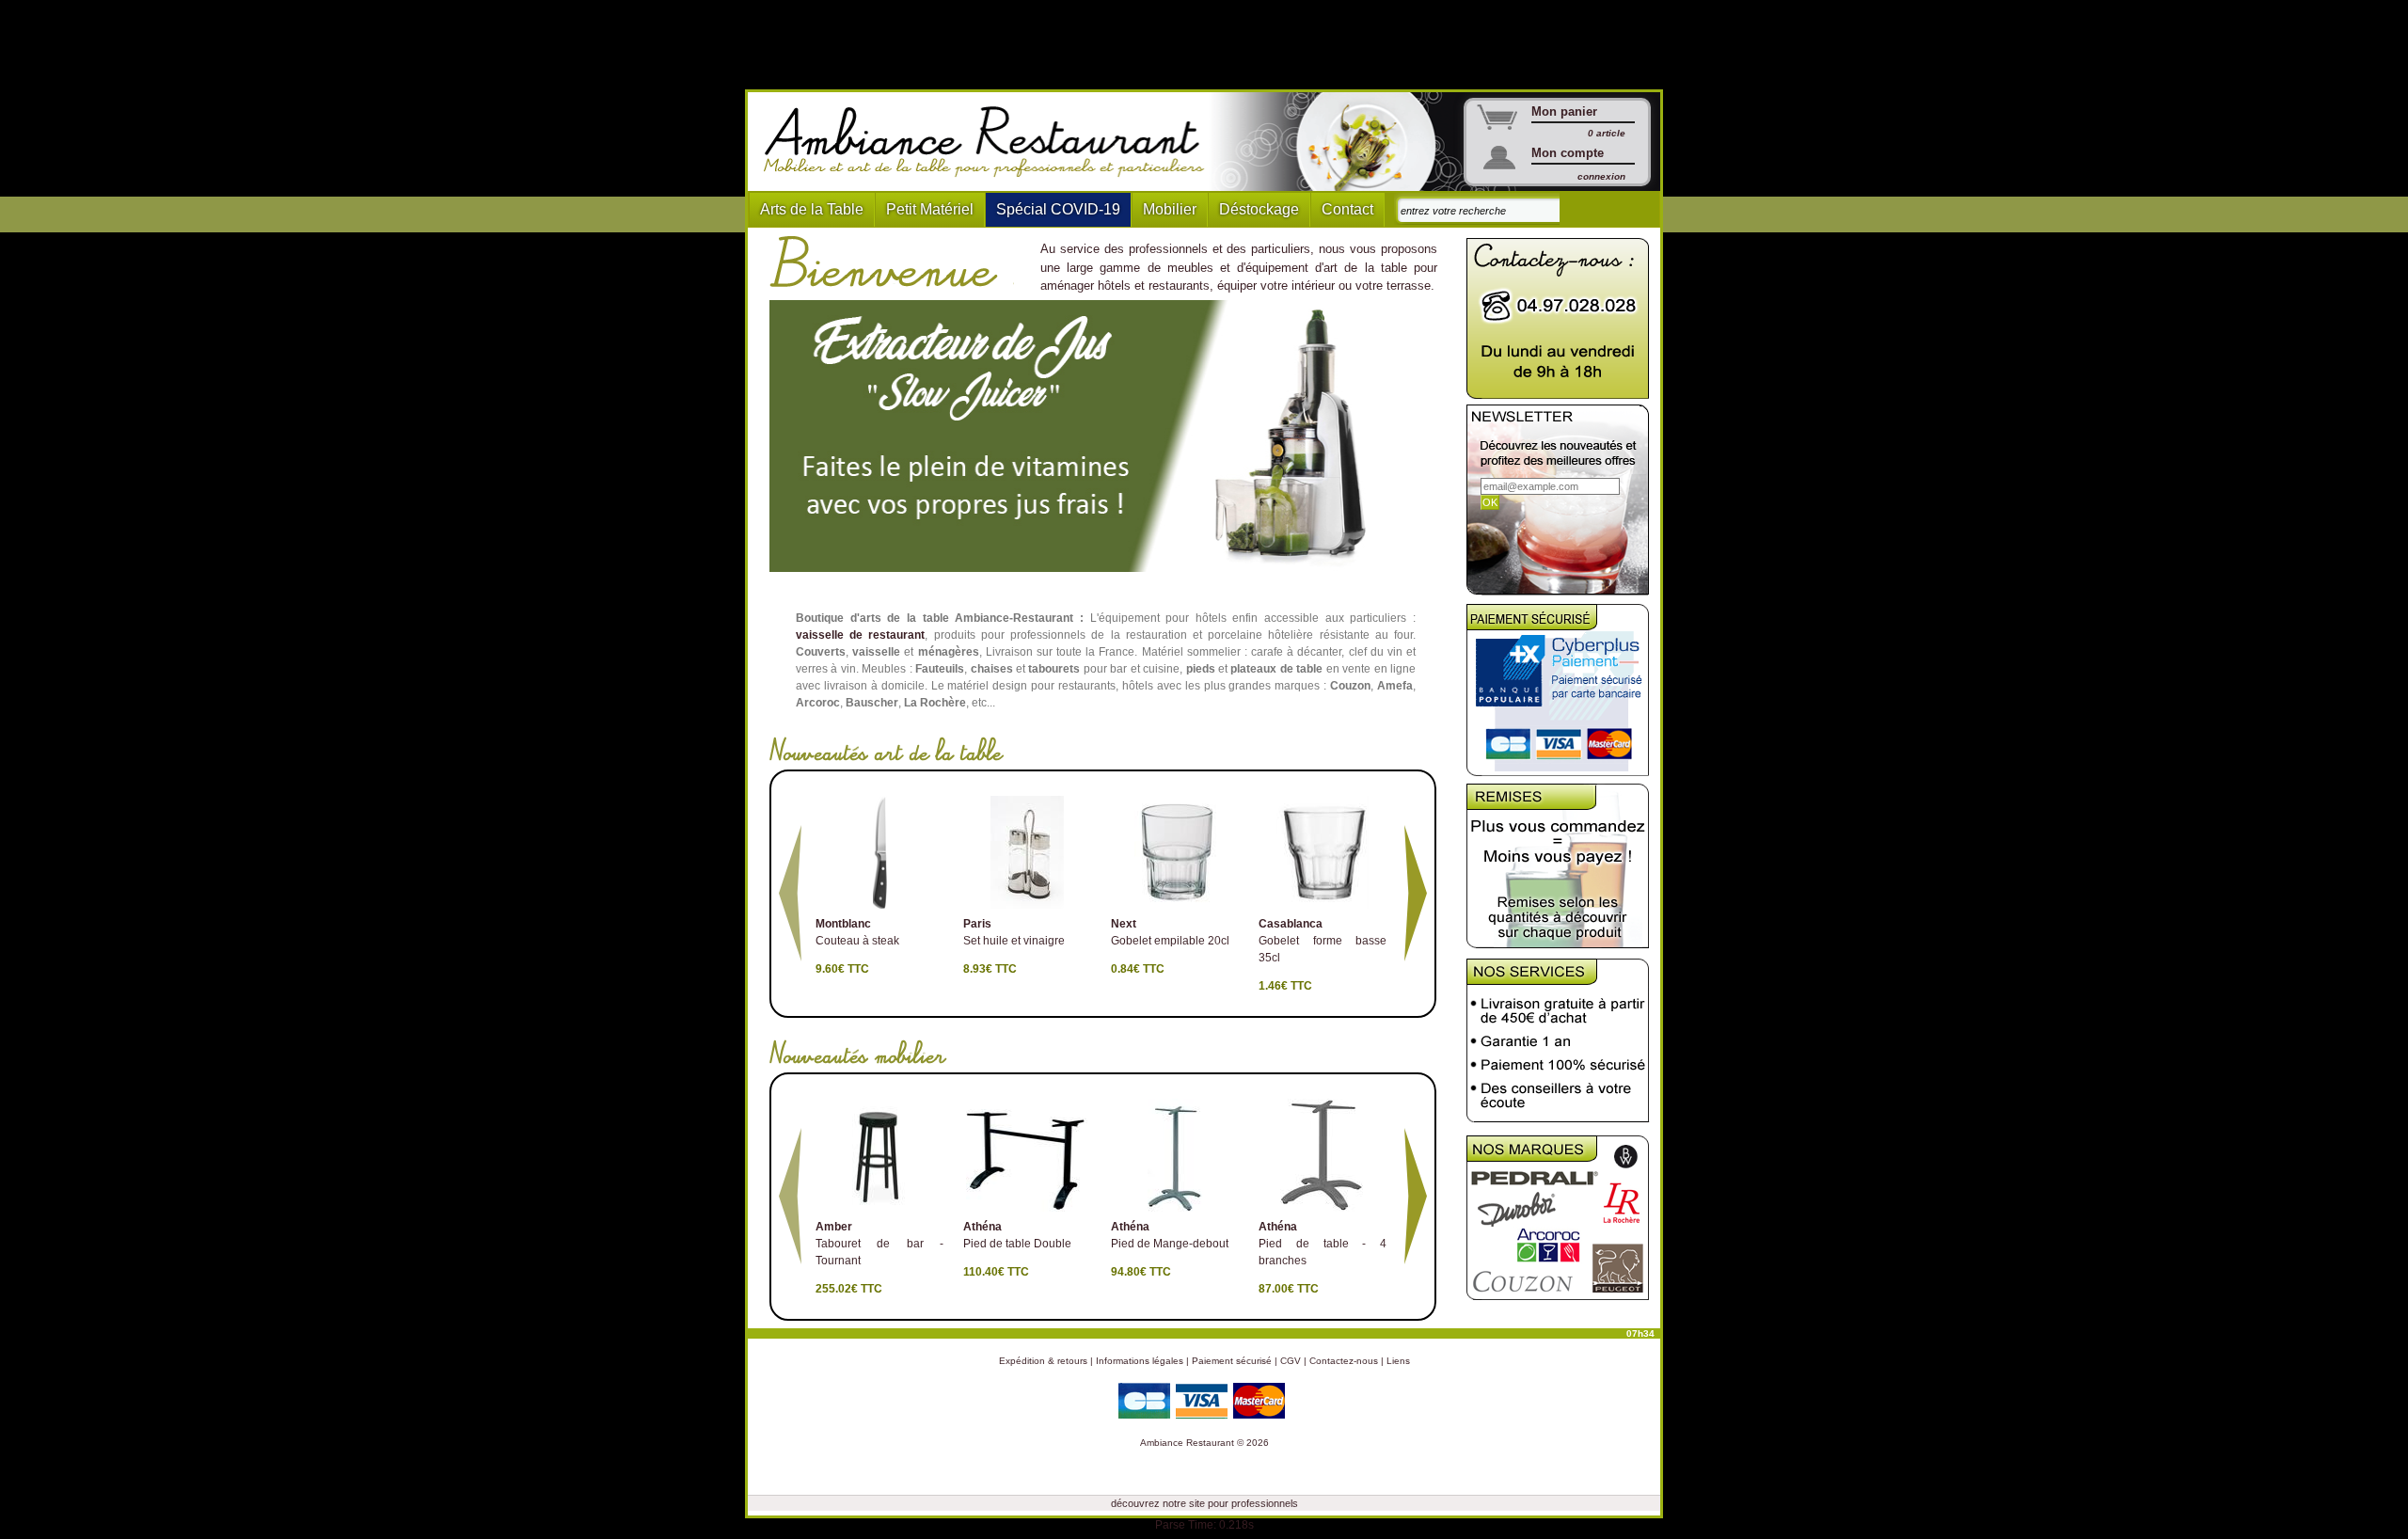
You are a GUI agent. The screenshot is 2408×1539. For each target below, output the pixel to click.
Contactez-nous (1344, 1361)
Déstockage (1259, 209)
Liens (1398, 1361)
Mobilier (1170, 209)
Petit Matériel (930, 209)
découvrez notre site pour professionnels (1204, 1503)
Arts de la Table (812, 209)
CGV (1291, 1361)
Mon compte (1568, 153)
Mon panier (1564, 111)
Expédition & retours (1043, 1361)
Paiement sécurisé (1232, 1361)
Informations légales (1140, 1361)
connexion (1601, 176)
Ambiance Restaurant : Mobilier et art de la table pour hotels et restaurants (991, 142)
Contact (1347, 209)
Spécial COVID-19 (1058, 209)
